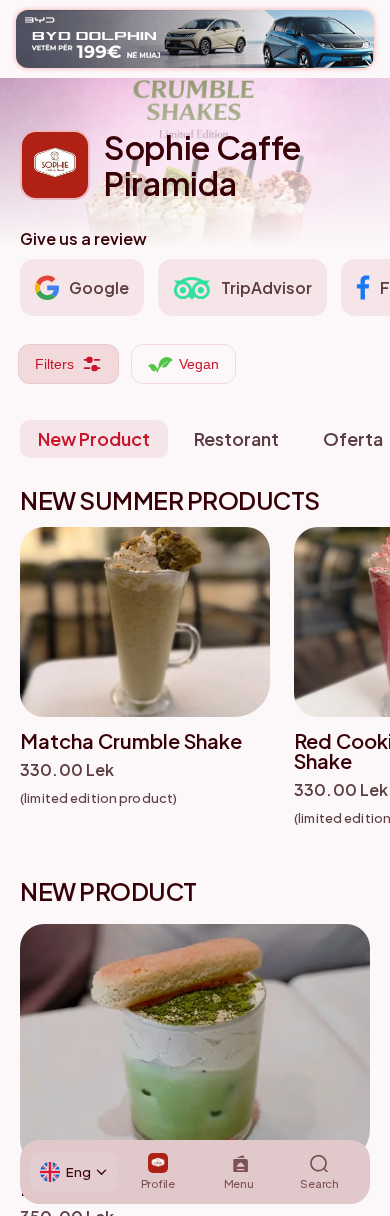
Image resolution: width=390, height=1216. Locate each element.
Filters (54, 364)
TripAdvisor (266, 287)
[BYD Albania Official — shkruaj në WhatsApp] (195, 39)
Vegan (199, 364)
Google (99, 287)
